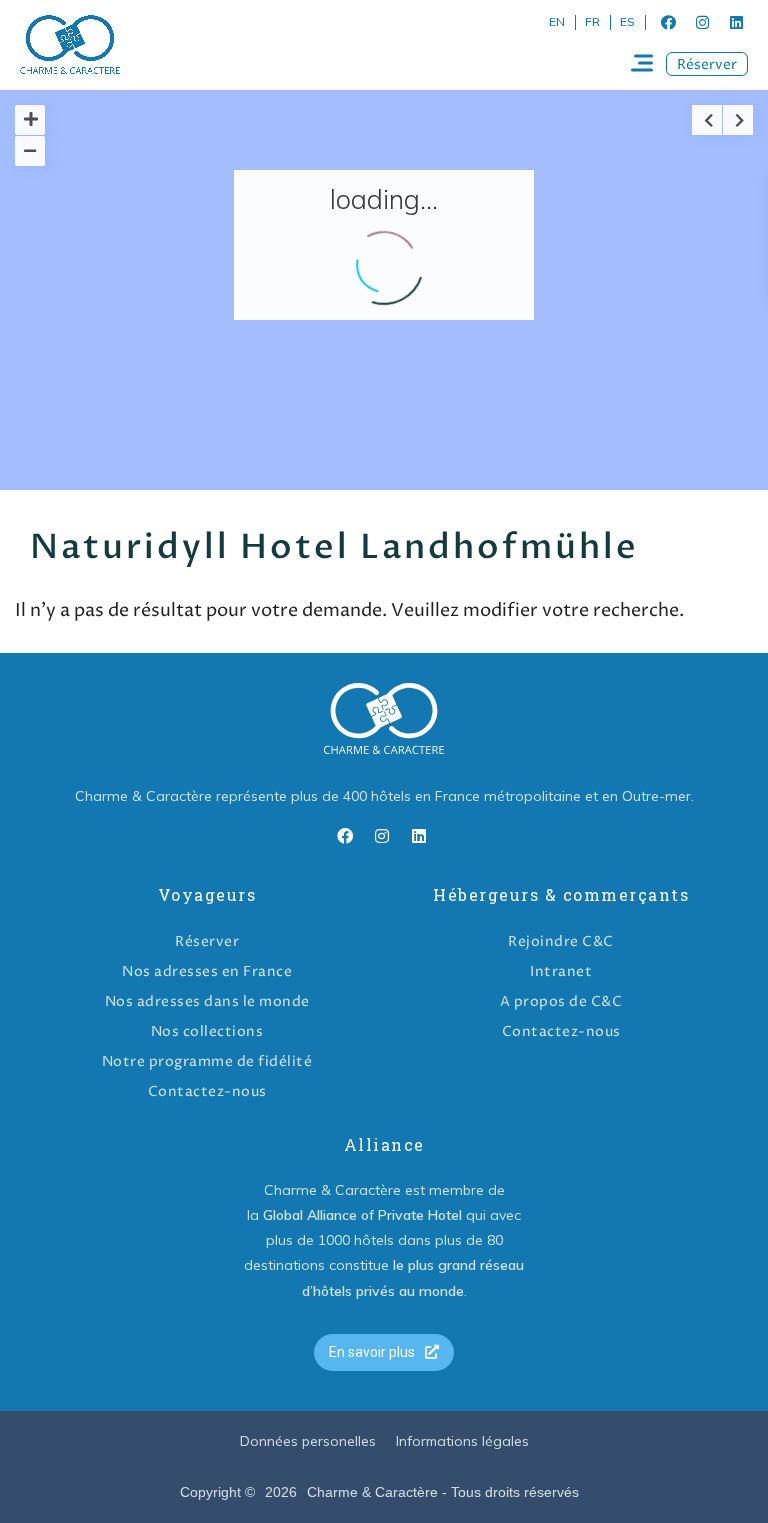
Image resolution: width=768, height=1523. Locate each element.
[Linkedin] (736, 22)
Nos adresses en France (207, 971)
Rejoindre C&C (561, 941)
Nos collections (207, 1031)
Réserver (207, 941)
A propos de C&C (561, 1001)
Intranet (561, 971)
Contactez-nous (207, 1091)
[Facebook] (668, 22)
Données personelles (308, 1441)
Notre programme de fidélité (207, 1061)
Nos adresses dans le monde (207, 1001)
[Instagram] (702, 22)
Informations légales (462, 1441)
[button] (707, 64)
